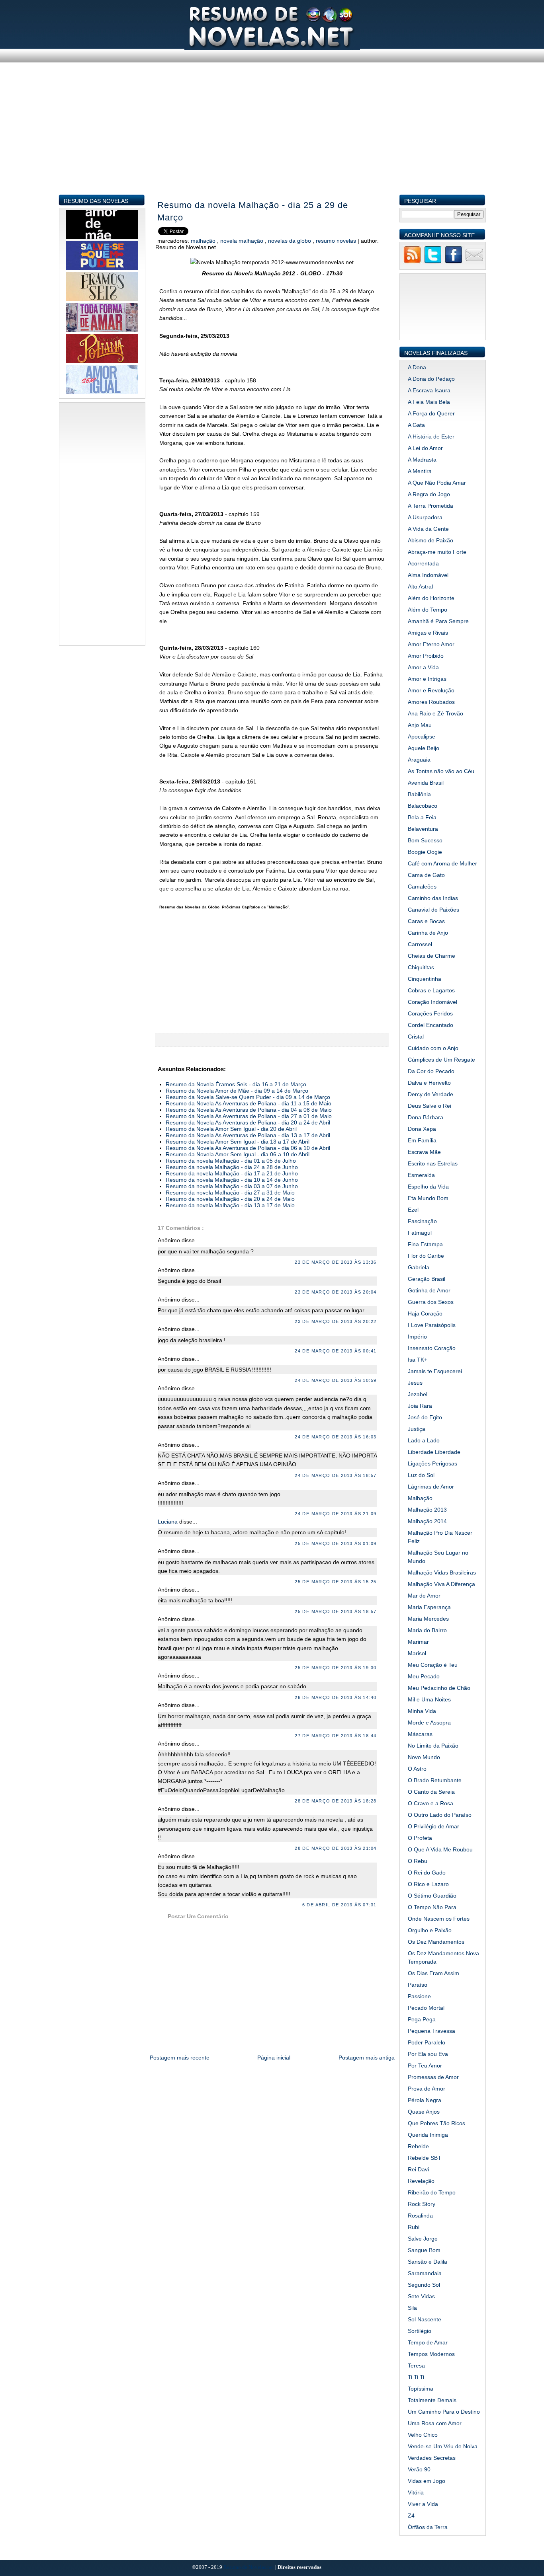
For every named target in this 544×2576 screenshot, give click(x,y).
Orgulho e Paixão (430, 1930)
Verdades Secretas (432, 2458)
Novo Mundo (424, 1757)
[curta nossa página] (454, 262)
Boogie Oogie (425, 852)
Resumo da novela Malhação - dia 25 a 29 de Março (253, 211)
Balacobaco (423, 806)
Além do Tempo (428, 610)
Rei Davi (418, 2169)
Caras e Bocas (426, 921)
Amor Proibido (426, 656)
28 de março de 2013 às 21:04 (336, 1848)
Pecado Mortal (426, 2008)
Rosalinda (420, 2216)
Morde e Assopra (429, 1723)
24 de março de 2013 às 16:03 (336, 1437)
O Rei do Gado (427, 1873)
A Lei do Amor (425, 448)
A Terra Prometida (431, 506)
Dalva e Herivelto (429, 1083)
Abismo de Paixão (431, 540)
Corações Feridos (430, 1013)
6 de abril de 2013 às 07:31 (340, 1905)
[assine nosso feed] (412, 262)
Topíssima (421, 2389)
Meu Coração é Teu (433, 1665)
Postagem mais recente (180, 2058)
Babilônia (419, 794)
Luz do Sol (421, 1475)
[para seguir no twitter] (433, 262)
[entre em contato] (474, 262)
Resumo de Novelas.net (249, 2567)
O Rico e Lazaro (428, 1884)
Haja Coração (425, 1313)
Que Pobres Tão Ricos (436, 2123)
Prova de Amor (427, 2089)
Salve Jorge (423, 2239)
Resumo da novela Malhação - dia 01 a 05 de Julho (231, 1161)
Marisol (417, 1653)
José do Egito (425, 1417)
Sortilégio (420, 2331)
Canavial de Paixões (433, 910)
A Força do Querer (431, 413)
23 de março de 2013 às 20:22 (336, 1321)
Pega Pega (422, 2019)
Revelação (421, 2181)
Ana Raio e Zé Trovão (435, 713)
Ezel (413, 1210)
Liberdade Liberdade (434, 1452)
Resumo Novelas (337, 241)
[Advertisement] (272, 138)
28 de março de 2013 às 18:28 (336, 1801)
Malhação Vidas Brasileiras (442, 1572)
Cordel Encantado (431, 1025)
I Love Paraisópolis (432, 1325)
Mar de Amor (424, 1596)
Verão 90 (419, 2469)
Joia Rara (420, 1406)
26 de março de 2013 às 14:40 (336, 1697)
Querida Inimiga (428, 2135)
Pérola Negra (425, 2100)
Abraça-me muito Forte (437, 552)
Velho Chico (423, 2435)
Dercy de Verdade (431, 1094)
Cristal (416, 1037)
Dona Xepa (422, 1129)
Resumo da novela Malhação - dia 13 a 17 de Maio (230, 1205)
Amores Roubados (431, 702)
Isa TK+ (418, 1360)
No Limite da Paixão (433, 1746)
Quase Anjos (424, 2112)
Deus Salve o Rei (430, 1106)
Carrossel (420, 944)
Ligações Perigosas (432, 1463)
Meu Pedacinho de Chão (439, 1688)
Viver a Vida (423, 2504)
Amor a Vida (423, 667)
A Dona (417, 367)
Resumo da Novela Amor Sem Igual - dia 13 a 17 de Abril (238, 1142)
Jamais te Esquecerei (435, 1371)
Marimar (418, 1642)
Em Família (422, 1140)
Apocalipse (422, 737)
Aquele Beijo (424, 748)
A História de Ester (431, 436)
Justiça (417, 1429)
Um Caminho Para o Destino (444, 2412)
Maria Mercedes (428, 1619)
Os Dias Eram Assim (433, 1973)
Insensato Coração (432, 1348)
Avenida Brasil (426, 783)
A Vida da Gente (428, 529)
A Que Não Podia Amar (437, 483)
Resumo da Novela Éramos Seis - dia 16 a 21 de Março (236, 1084)
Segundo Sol (424, 2285)
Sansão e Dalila (428, 2262)
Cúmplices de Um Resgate (441, 1060)
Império (417, 1337)
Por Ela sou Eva (428, 2054)
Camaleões (422, 887)
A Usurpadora (425, 517)
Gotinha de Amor (429, 1290)
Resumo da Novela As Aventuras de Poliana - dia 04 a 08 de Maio (249, 1110)
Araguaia (419, 760)
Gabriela (419, 1267)
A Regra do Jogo (429, 494)
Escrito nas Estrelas (433, 1163)
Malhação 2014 (427, 1521)
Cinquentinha (425, 979)
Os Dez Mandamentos (436, 1942)
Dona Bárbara (426, 1117)
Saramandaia (425, 2273)
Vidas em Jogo (427, 2481)
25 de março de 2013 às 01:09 (336, 1543)
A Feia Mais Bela (429, 402)
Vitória (416, 2492)
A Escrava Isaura (429, 390)
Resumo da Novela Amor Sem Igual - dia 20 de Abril (231, 1129)
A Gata (416, 425)
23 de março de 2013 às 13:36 (336, 1262)
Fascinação (422, 1221)
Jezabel (418, 1394)
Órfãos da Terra (428, 2527)
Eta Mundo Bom (428, 1198)
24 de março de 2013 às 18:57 (336, 1475)
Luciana (168, 1522)
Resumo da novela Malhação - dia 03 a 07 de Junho (232, 1186)
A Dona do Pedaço (431, 379)
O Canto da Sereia (431, 1792)
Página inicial (274, 2058)
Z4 (411, 2516)
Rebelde (418, 2146)
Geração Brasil (427, 1279)
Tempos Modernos (431, 2354)
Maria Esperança (429, 1607)
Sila (412, 2308)
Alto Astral (420, 587)
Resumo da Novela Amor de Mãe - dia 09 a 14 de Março (237, 1091)
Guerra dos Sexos (431, 1302)
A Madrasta (422, 460)
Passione (419, 1996)
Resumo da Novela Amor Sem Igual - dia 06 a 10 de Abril (238, 1154)
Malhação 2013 (427, 1510)
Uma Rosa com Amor (435, 2423)
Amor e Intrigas (427, 679)
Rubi (414, 2227)
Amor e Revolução (431, 690)
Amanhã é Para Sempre (438, 621)
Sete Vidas (421, 2296)
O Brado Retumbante (435, 1780)
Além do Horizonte (431, 598)
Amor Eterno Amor (431, 644)
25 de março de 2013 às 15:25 (336, 1582)
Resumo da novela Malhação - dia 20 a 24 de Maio (230, 1199)
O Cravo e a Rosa (431, 1803)
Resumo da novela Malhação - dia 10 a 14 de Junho (232, 1180)
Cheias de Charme (431, 956)
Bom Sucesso (425, 840)
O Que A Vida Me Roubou (440, 1849)
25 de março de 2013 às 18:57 (336, 1611)
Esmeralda (421, 1175)
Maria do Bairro (427, 1630)
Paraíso (418, 1985)
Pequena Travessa (431, 2031)
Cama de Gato (426, 875)
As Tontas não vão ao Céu (441, 771)
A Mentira (420, 471)
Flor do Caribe (426, 1256)
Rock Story (422, 2204)
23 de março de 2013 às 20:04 (336, 1292)
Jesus (415, 1383)
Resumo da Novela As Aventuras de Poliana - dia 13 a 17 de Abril (248, 1135)
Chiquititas (421, 967)
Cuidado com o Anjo (433, 1048)
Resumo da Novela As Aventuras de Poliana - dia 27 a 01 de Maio (249, 1116)
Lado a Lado (424, 1440)
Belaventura (423, 829)
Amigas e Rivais (428, 633)
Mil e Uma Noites (429, 1699)
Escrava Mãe (424, 1152)
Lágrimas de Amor (431, 1487)
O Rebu (418, 1861)
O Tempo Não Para (432, 1907)
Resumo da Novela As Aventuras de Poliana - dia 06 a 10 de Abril (248, 1148)
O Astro (417, 1769)
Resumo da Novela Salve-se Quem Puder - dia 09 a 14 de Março (248, 1097)
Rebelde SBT (425, 2158)
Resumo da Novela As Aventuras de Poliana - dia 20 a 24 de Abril (248, 1122)
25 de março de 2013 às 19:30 (336, 1668)
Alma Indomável (428, 575)
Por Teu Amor (425, 2065)
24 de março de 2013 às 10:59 (336, 1380)
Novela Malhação (243, 241)
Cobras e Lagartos (431, 990)
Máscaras (420, 1734)
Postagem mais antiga (367, 2058)
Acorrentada (423, 563)
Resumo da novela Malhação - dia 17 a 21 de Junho (232, 1173)
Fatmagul (420, 1233)
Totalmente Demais (432, 2400)
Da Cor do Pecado (431, 1071)
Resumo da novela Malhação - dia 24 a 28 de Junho (232, 1167)
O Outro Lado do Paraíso (440, 1815)
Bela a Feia (422, 817)
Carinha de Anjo (428, 933)
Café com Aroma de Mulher (442, 863)
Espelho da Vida (428, 1187)
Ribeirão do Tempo (432, 2192)
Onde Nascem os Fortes (439, 1919)
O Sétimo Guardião (432, 1896)
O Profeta (420, 1838)
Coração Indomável (432, 1002)
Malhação (204, 241)
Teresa (416, 2366)
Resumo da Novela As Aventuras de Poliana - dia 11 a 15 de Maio (249, 1103)
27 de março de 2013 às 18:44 (336, 1736)
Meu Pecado (424, 1676)
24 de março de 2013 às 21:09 (336, 1514)
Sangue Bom (424, 2250)
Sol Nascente (425, 2319)
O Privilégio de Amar (433, 1826)
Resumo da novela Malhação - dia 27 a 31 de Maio (230, 1193)
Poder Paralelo (427, 2042)
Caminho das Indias (433, 898)
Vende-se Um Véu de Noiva (443, 2446)
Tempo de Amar (428, 2342)
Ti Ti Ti (416, 2377)
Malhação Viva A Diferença (441, 1584)
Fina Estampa (425, 1244)
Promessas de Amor (433, 2077)
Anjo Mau (420, 725)
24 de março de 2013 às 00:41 (336, 1351)
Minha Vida (422, 1711)
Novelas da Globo (290, 241)
